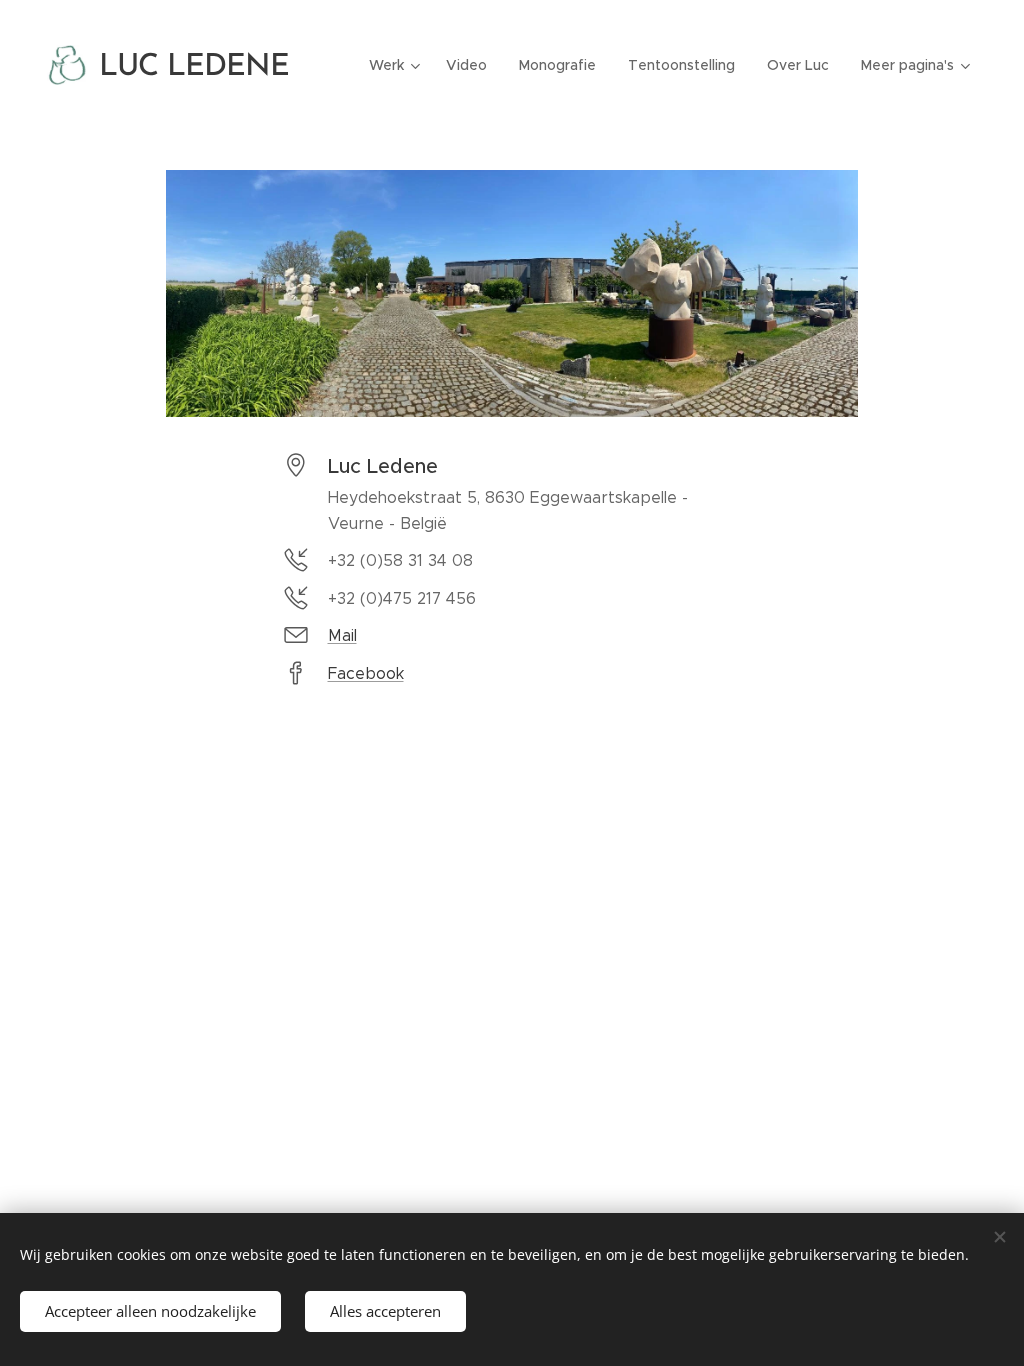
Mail (342, 635)
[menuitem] (397, 65)
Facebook (366, 673)
